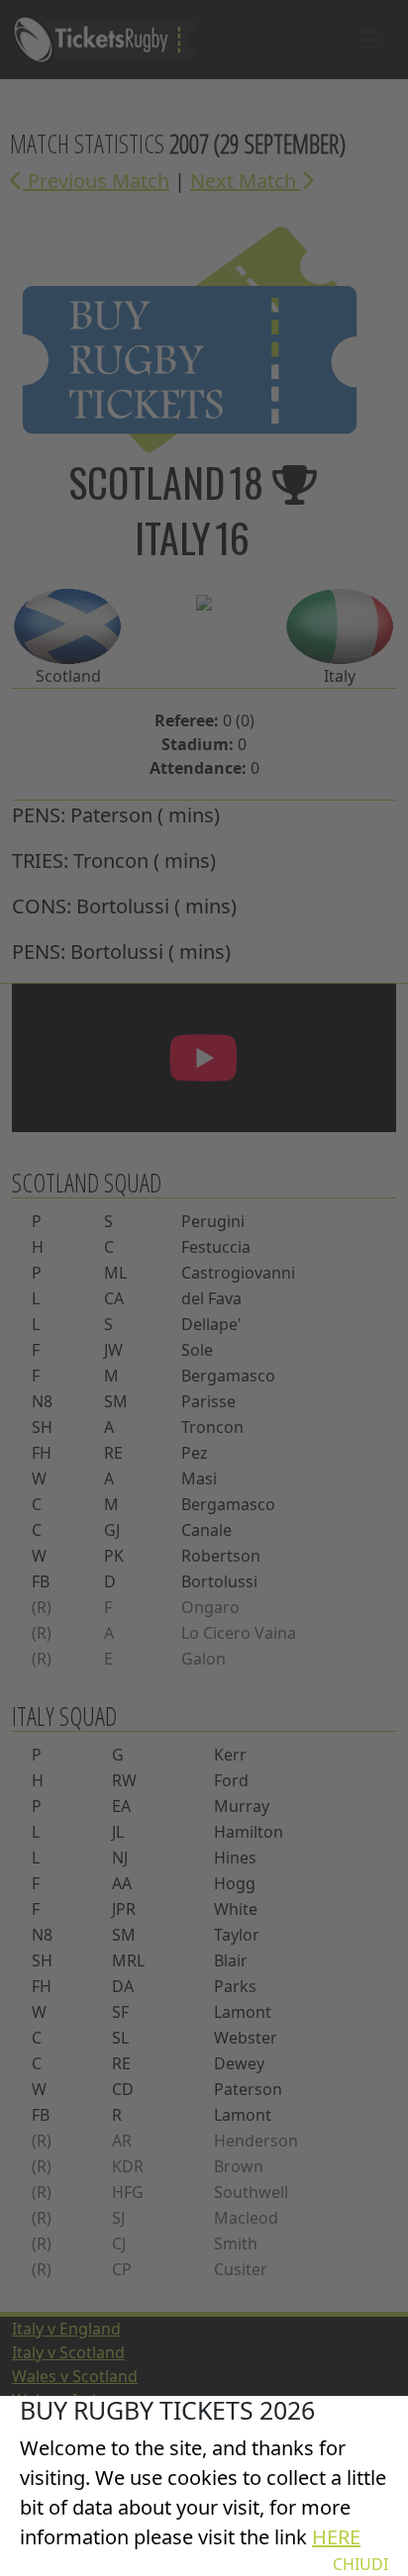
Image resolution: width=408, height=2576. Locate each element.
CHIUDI (360, 2564)
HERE (336, 2537)
